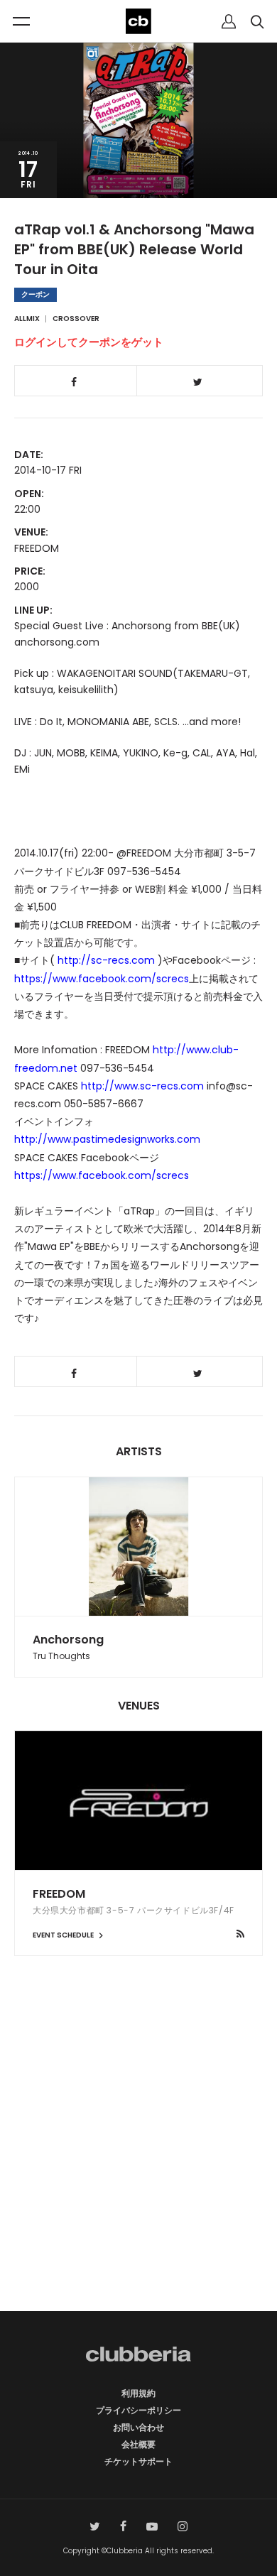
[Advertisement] (138, 2158)
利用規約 (138, 2393)
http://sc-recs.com (106, 960)
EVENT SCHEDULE (64, 1935)
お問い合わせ (138, 2427)
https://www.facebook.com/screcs (102, 979)
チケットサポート (138, 2461)
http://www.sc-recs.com (142, 1086)
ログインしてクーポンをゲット (89, 342)
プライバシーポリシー (138, 2410)
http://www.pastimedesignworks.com (107, 1139)
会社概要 (138, 2444)
